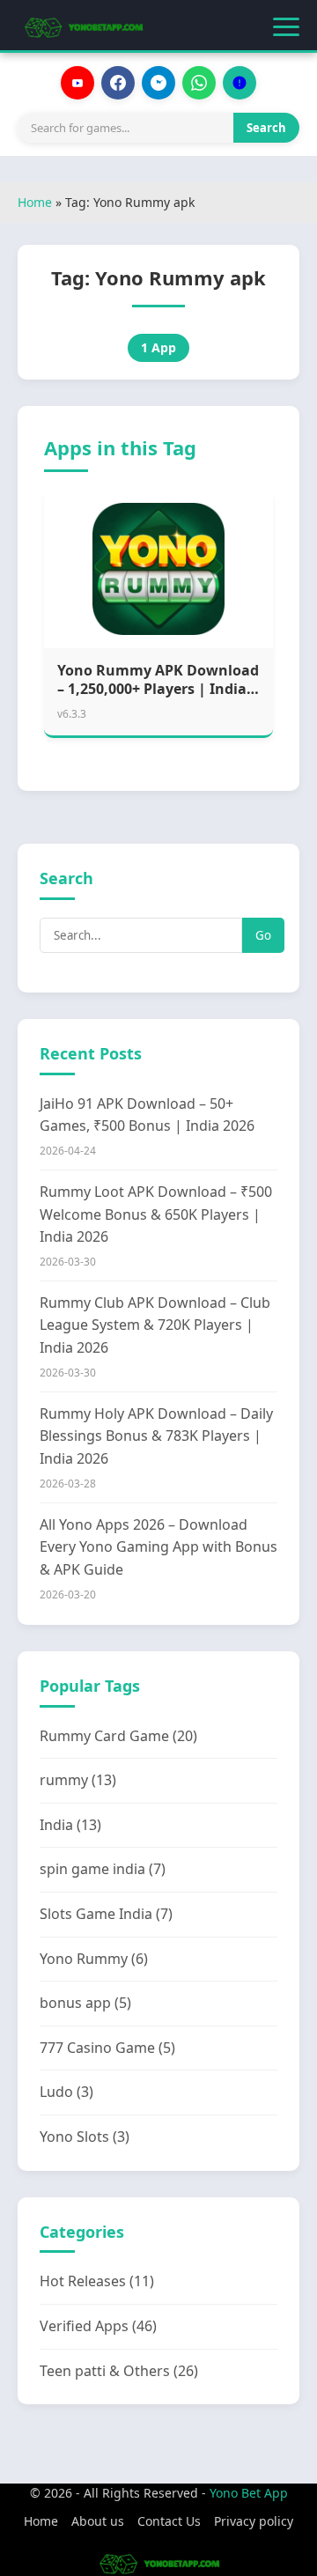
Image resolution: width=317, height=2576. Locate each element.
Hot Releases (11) (97, 2281)
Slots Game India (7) (106, 1914)
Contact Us (169, 2521)
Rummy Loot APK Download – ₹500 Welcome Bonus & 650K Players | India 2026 (156, 1214)
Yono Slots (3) (85, 2137)
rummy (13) (78, 1780)
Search (266, 128)
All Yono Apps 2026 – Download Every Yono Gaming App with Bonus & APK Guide (158, 1547)
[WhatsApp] (199, 83)
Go (263, 935)
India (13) (70, 1825)
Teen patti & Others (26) (119, 2371)
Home (35, 202)
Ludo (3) (66, 2092)
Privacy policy (254, 2521)
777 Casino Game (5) (107, 2048)
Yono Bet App (249, 2493)
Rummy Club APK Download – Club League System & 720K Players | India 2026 (155, 1325)
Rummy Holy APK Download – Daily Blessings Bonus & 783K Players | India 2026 (156, 1436)
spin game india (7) (103, 1869)
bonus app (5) (85, 2003)
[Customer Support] (240, 83)
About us (98, 2521)
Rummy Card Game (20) (118, 1736)
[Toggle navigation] (286, 27)
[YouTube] (77, 83)
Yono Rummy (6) (94, 1959)
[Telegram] (158, 83)
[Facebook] (118, 83)
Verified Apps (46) (98, 2326)
